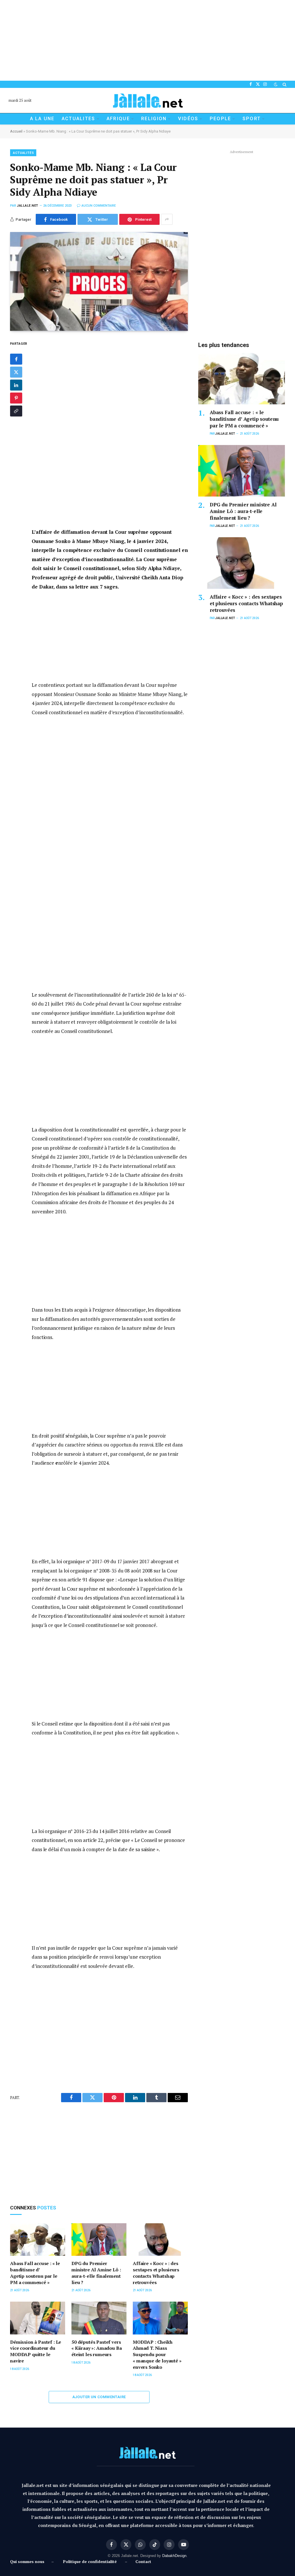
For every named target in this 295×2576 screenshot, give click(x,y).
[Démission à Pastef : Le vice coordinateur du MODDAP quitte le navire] (38, 2318)
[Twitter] (16, 372)
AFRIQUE (118, 119)
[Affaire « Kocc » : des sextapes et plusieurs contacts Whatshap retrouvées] (160, 2240)
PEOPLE (221, 119)
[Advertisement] (147, 40)
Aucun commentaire (99, 206)
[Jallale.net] (147, 100)
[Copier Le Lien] (16, 411)
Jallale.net (28, 206)
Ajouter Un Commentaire (99, 2397)
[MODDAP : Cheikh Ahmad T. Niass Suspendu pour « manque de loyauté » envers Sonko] (160, 2318)
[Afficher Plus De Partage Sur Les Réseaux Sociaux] (167, 219)
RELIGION (154, 119)
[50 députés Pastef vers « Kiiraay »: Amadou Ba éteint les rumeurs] (99, 2318)
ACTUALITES (79, 119)
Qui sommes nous (28, 2561)
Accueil (16, 131)
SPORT (252, 119)
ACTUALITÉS (23, 153)
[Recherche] (284, 84)
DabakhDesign (174, 2556)
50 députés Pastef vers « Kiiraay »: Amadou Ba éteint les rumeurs (97, 2348)
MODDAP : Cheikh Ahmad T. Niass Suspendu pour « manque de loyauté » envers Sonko (157, 2355)
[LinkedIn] (16, 385)
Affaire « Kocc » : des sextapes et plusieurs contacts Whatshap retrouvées (156, 2273)
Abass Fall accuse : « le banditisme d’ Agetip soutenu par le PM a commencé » (35, 2273)
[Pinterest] (16, 398)
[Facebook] (16, 359)
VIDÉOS (188, 119)
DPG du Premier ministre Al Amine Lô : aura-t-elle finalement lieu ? (96, 2273)
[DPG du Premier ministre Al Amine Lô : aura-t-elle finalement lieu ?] (99, 2240)
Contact (143, 2561)
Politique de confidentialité (90, 2561)
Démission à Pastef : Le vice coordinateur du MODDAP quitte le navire (36, 2351)
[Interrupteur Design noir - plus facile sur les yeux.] (276, 84)
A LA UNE (42, 119)
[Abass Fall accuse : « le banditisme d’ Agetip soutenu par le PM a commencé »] (38, 2240)
